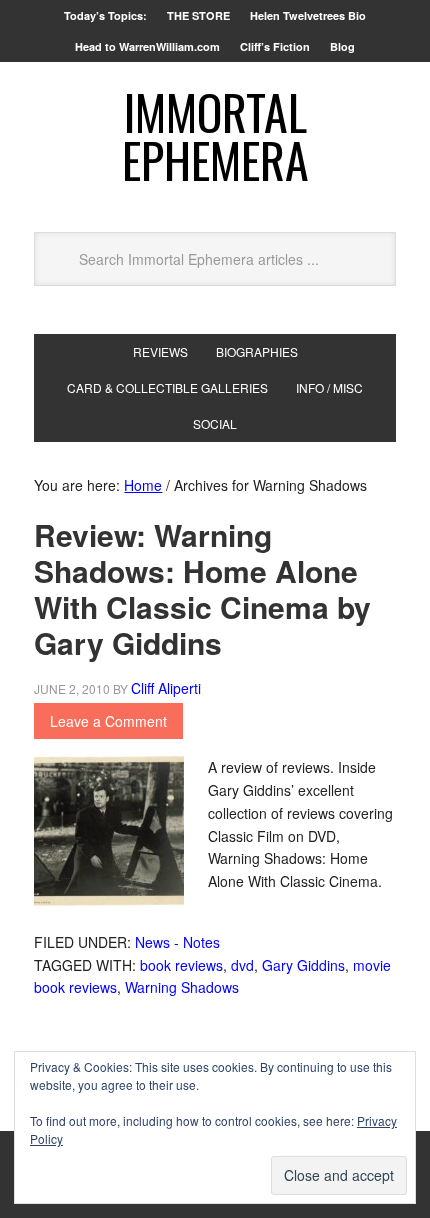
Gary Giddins (303, 965)
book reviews (181, 965)
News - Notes (177, 942)
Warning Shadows (182, 987)
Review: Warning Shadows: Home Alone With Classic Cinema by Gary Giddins (202, 588)
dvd (242, 965)
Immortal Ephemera (215, 135)
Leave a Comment (108, 721)
